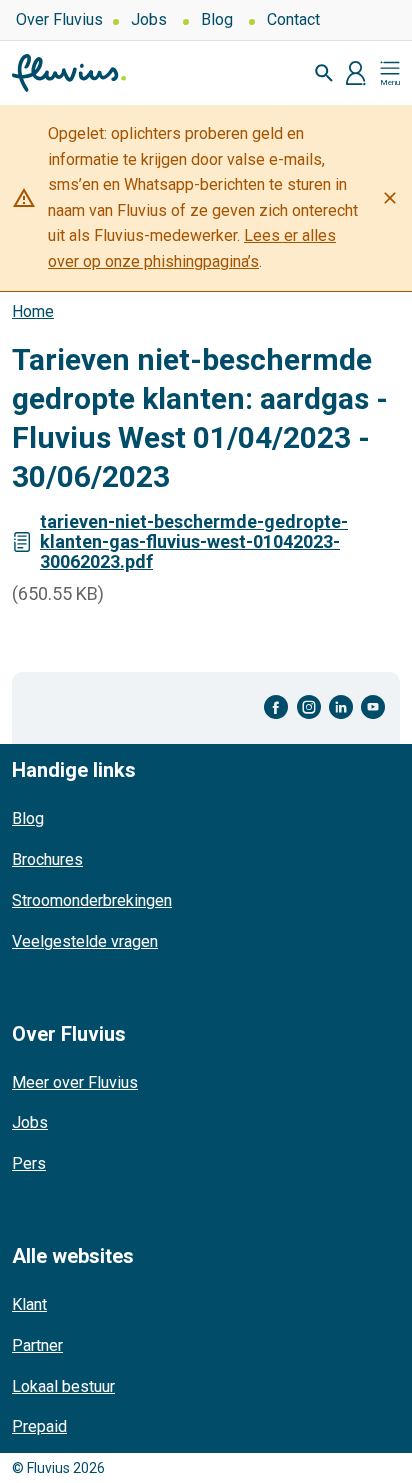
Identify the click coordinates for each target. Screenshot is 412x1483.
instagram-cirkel (309, 707)
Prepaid (39, 1426)
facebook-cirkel (276, 707)
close (390, 198)
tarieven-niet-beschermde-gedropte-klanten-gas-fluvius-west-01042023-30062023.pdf (194, 541)
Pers (29, 1163)
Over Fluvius (59, 19)
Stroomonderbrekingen (92, 900)
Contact (293, 19)
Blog (217, 19)
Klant (29, 1304)
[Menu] (390, 73)
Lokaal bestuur (63, 1386)
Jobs (149, 19)
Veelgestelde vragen (85, 941)
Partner (37, 1345)
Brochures (47, 859)
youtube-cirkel (373, 707)
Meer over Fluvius (75, 1082)
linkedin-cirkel (341, 707)
